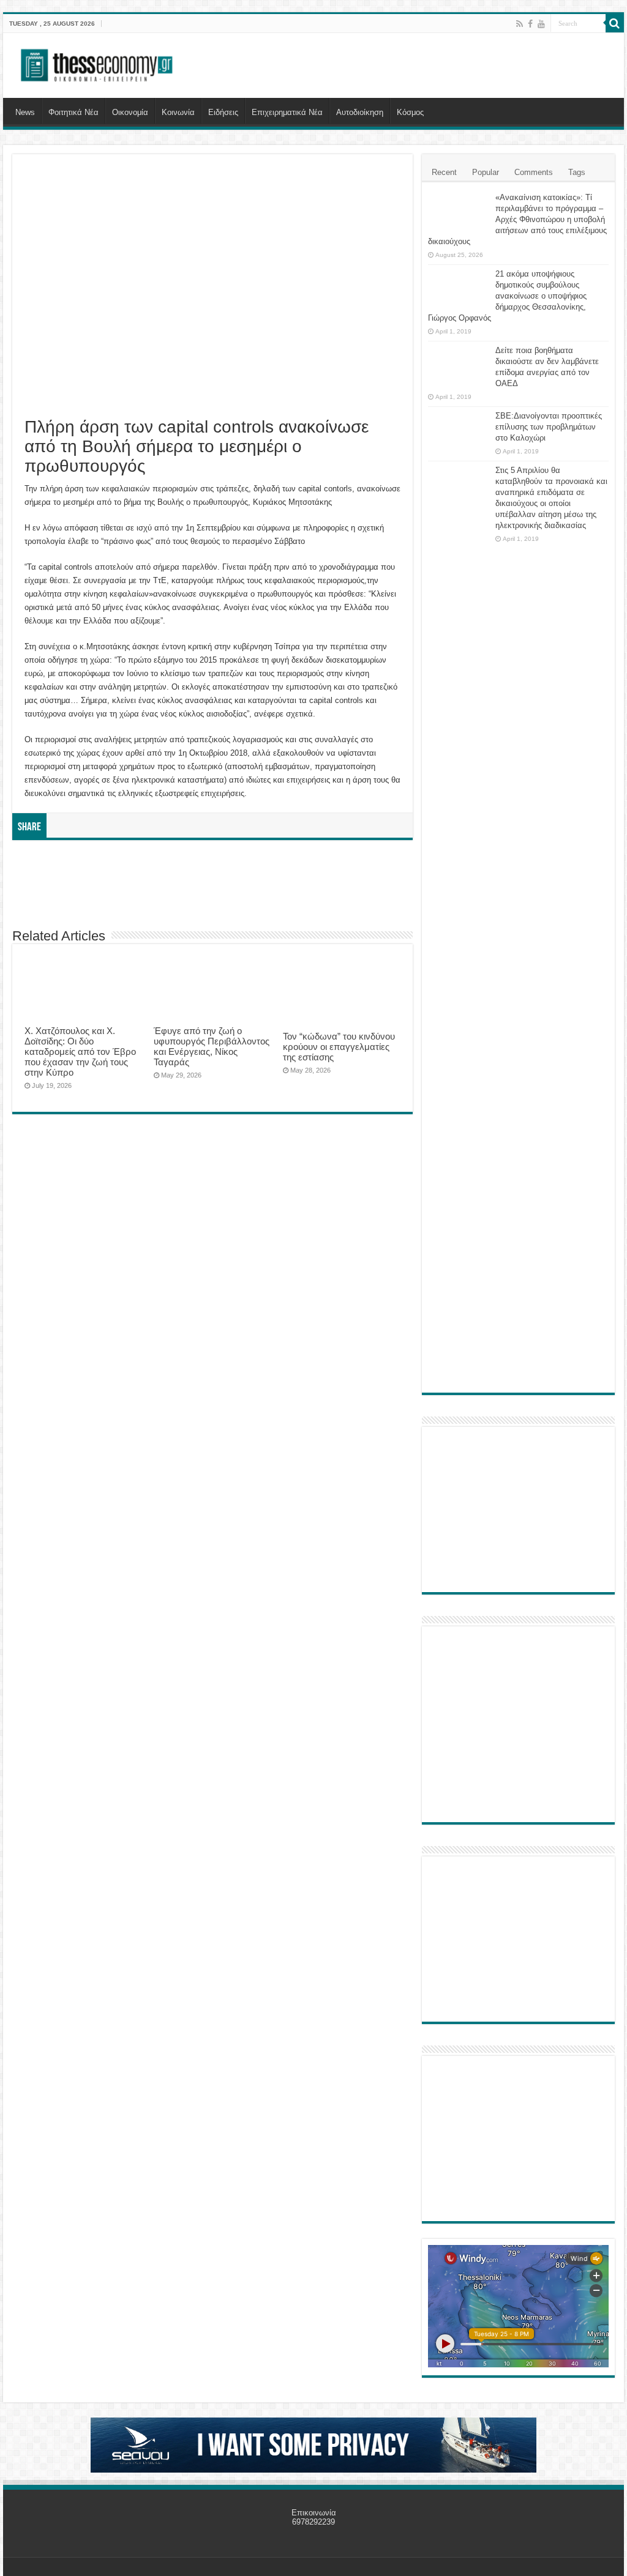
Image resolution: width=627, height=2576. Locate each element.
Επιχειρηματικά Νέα (287, 112)
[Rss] (520, 24)
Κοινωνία (178, 112)
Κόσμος (410, 112)
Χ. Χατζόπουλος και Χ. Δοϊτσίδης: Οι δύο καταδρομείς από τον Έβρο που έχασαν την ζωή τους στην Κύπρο (80, 1052)
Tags (577, 172)
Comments (534, 172)
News (25, 112)
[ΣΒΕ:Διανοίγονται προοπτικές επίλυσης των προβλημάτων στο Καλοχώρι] (459, 428)
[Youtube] (541, 24)
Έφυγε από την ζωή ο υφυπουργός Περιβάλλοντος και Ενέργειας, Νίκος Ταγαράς (212, 1046)
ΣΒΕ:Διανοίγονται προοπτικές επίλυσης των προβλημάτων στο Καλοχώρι (549, 427)
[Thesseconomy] (98, 63)
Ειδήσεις (223, 112)
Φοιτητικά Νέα (73, 112)
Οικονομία (130, 112)
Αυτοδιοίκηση (360, 112)
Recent (444, 172)
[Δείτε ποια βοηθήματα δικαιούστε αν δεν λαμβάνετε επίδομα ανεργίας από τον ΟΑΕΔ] (459, 366)
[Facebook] (530, 24)
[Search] (615, 23)
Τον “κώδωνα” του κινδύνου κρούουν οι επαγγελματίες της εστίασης (339, 1047)
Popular (486, 172)
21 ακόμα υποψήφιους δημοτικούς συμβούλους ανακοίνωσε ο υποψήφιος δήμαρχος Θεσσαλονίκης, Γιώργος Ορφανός (507, 296)
